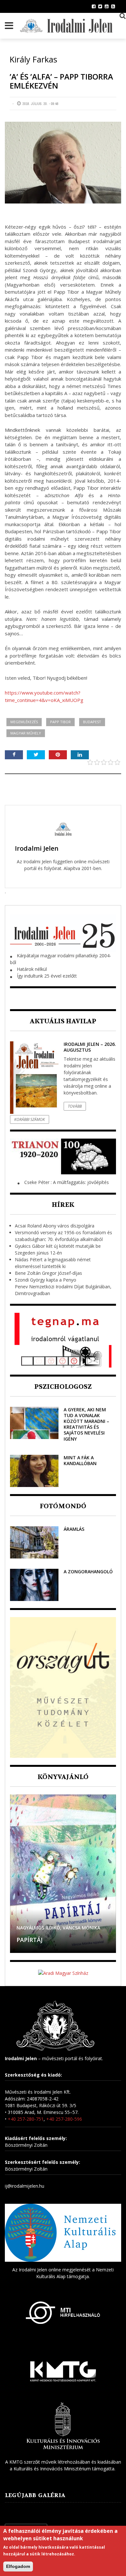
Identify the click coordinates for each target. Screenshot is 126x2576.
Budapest (92, 722)
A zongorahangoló (88, 1572)
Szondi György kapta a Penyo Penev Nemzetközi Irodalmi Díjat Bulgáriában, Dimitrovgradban (63, 1287)
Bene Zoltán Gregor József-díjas (48, 1273)
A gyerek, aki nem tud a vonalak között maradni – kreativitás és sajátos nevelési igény (86, 1424)
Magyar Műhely (26, 733)
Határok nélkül (32, 969)
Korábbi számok (30, 1119)
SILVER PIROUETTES (45, 1940)
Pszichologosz (63, 1387)
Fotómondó (63, 1506)
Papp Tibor (60, 722)
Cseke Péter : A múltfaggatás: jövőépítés (67, 1182)
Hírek (63, 1205)
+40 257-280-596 (64, 2119)
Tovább (75, 1106)
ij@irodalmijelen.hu (25, 2186)
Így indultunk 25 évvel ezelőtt (47, 976)
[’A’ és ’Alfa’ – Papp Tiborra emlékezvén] (63, 163)
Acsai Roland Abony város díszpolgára (55, 1226)
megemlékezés (24, 722)
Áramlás (74, 1529)
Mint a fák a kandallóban (80, 1460)
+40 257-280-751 (26, 2119)
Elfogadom (18, 2566)
